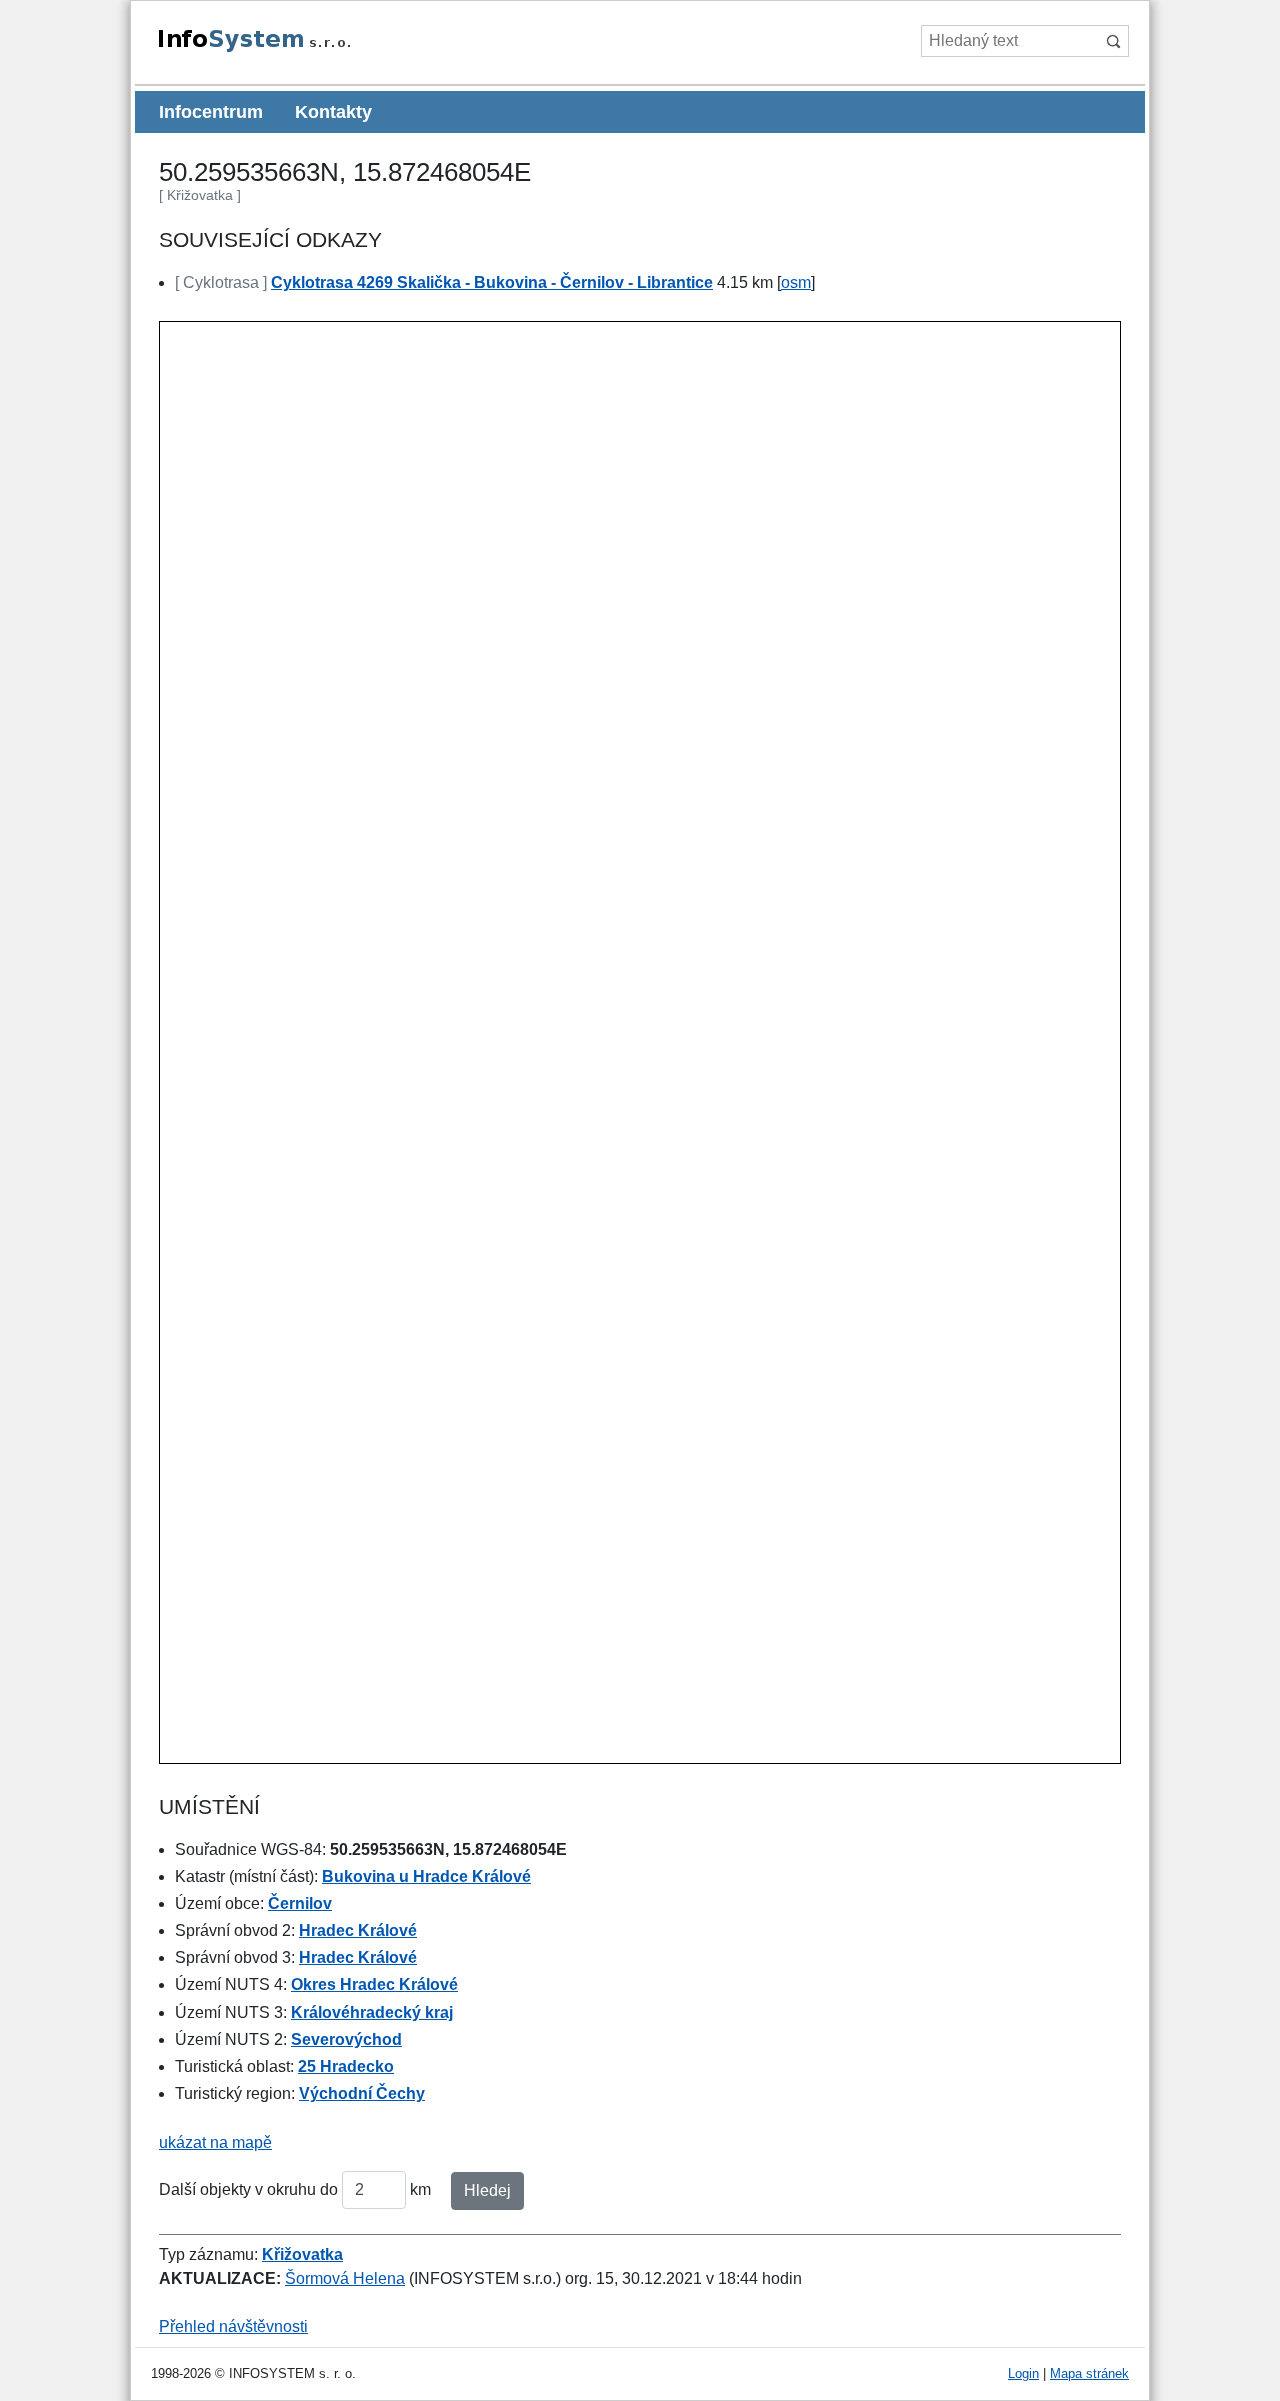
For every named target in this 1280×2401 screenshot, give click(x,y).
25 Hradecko (346, 2066)
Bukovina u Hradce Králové (426, 1876)
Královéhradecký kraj (372, 2012)
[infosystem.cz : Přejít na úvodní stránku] (300, 48)
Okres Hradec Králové (374, 1984)
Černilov (300, 1903)
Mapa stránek (1089, 2373)
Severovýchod (346, 2039)
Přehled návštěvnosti (233, 2326)
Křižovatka (302, 2254)
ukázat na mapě (215, 2142)
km (420, 2189)
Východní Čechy (362, 2093)
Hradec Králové (358, 1930)
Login (1023, 2373)
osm (796, 282)
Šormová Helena (345, 2278)
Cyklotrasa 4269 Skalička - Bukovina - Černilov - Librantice (492, 282)
